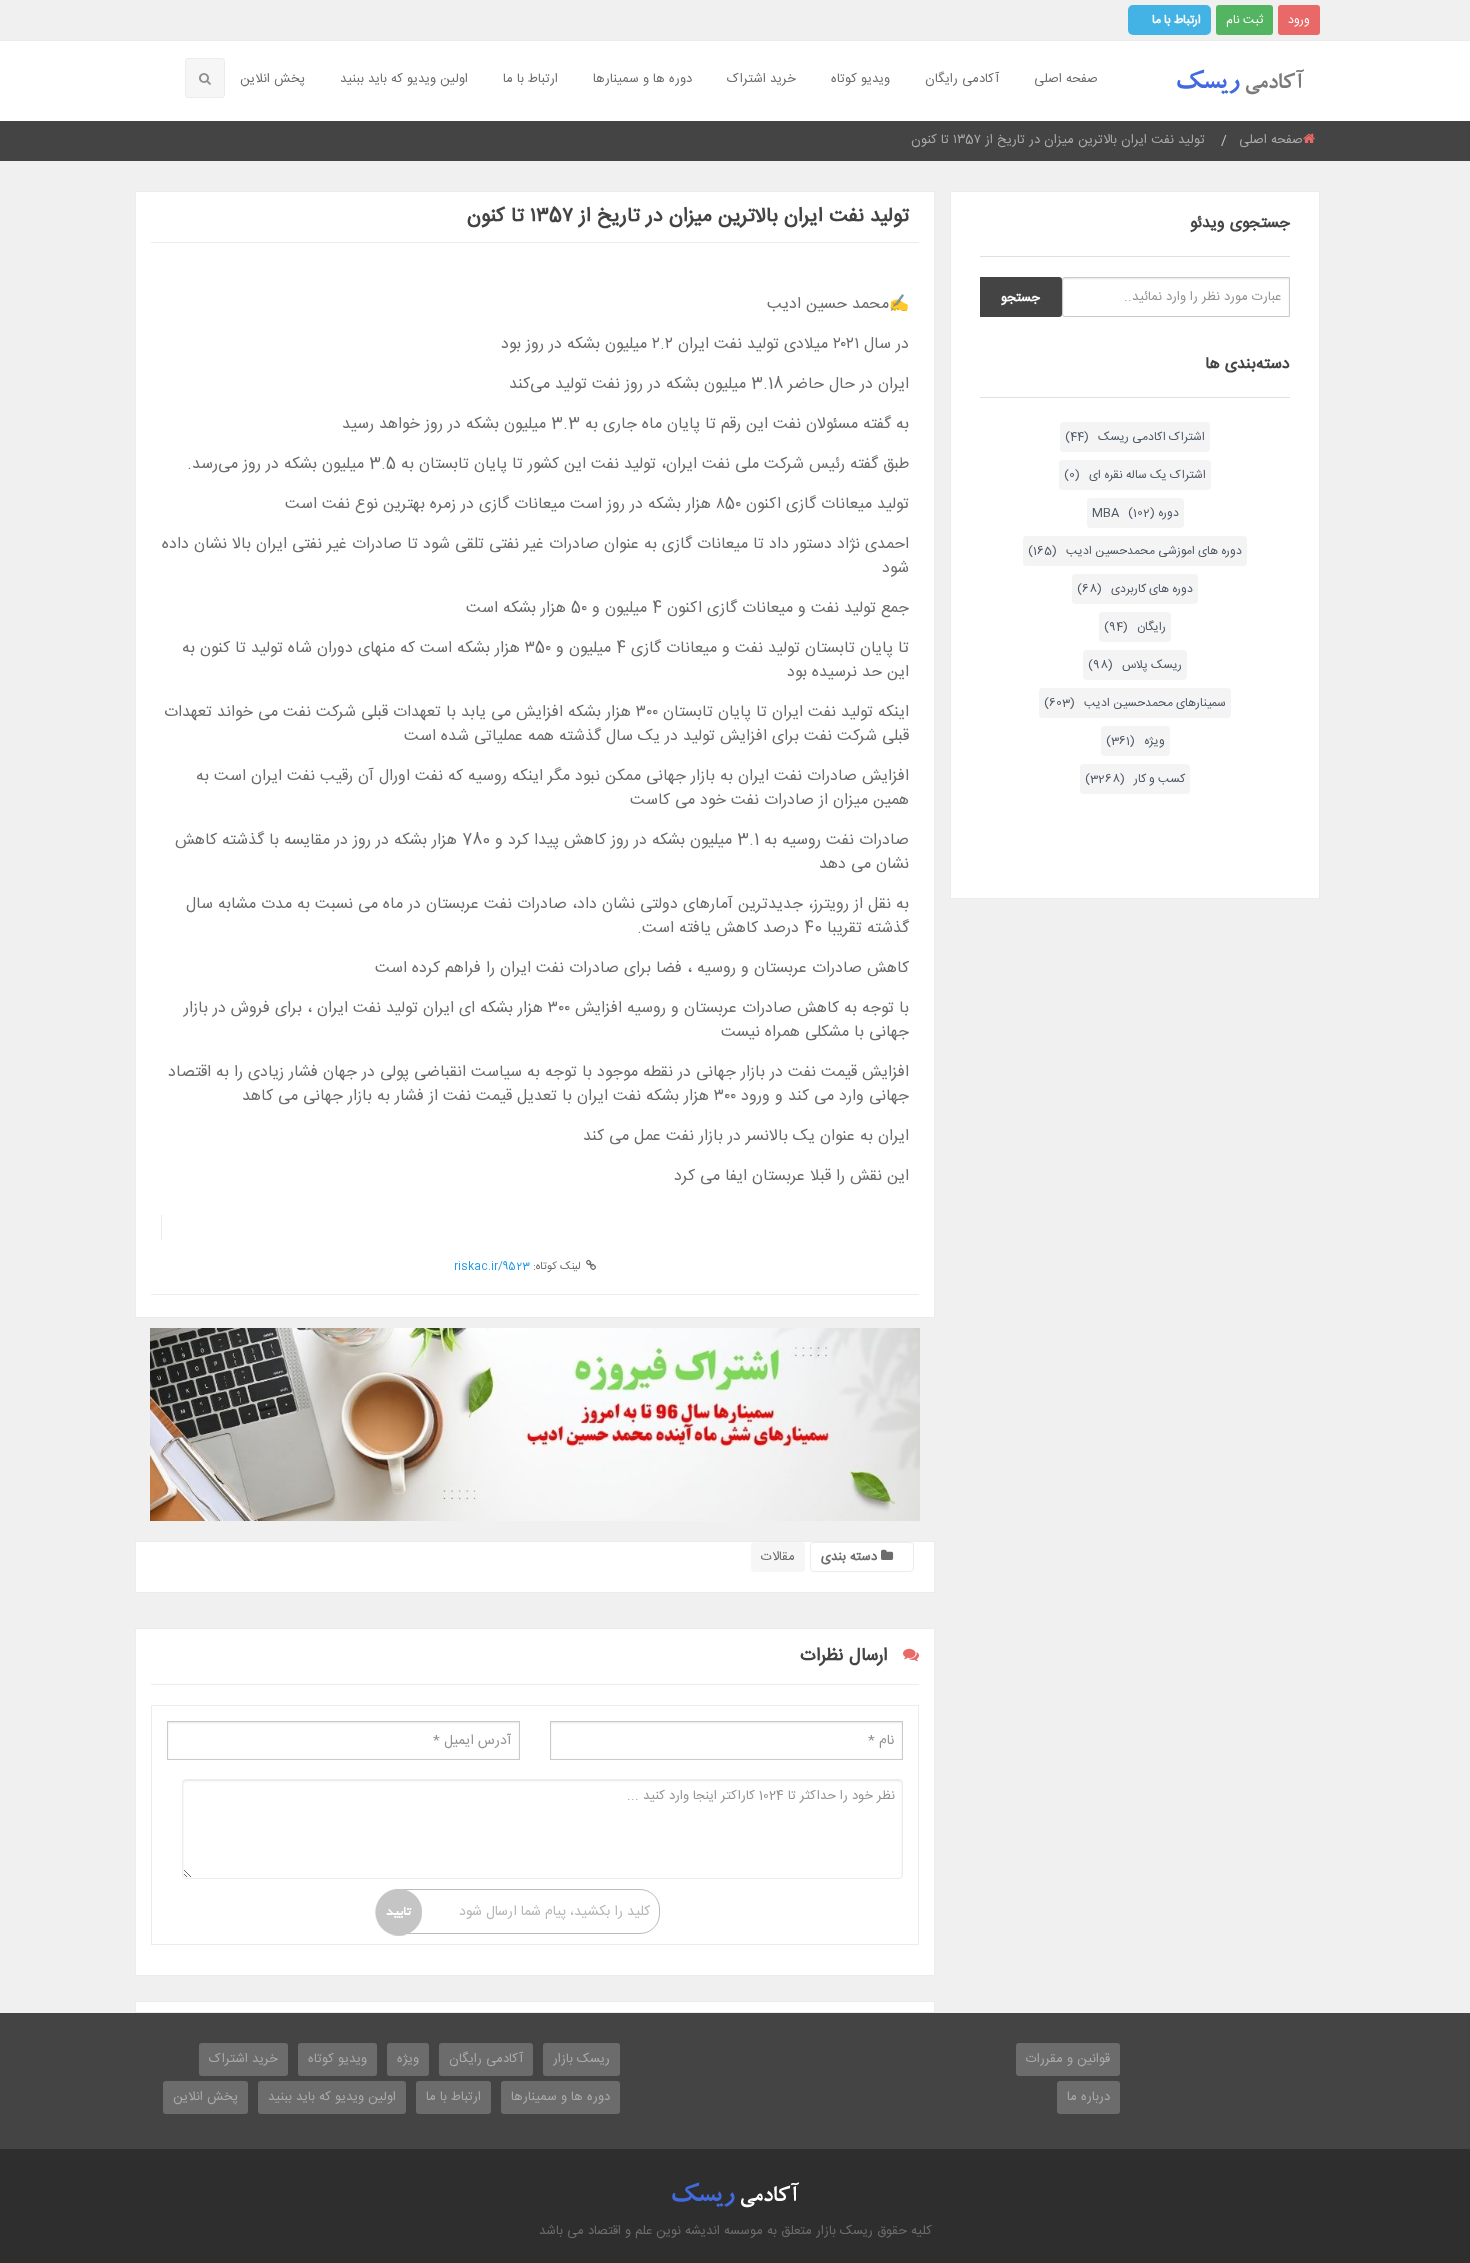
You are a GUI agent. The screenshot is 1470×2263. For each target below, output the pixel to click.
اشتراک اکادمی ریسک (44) (1135, 437)
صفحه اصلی (1066, 79)
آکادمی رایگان (962, 79)
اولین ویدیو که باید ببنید (404, 79)
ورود (1299, 20)
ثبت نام (1244, 20)
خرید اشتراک (761, 79)
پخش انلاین (272, 79)
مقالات (778, 1557)
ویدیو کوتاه (860, 79)
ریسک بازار (581, 2059)
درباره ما (1088, 2097)
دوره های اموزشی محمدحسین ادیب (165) (1135, 551)
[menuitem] (1068, 80)
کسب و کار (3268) (1135, 779)
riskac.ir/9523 (492, 1267)
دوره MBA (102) (1135, 513)
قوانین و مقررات (1068, 2059)
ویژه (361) (1135, 741)
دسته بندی (851, 1557)
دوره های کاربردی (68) (1135, 589)
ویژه (408, 2059)
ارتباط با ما (1176, 20)
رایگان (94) (1135, 627)
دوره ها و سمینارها (642, 79)
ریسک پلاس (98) (1135, 665)
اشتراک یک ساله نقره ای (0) (1135, 475)
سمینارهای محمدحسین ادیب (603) (1135, 703)
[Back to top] (1405, 2138)
